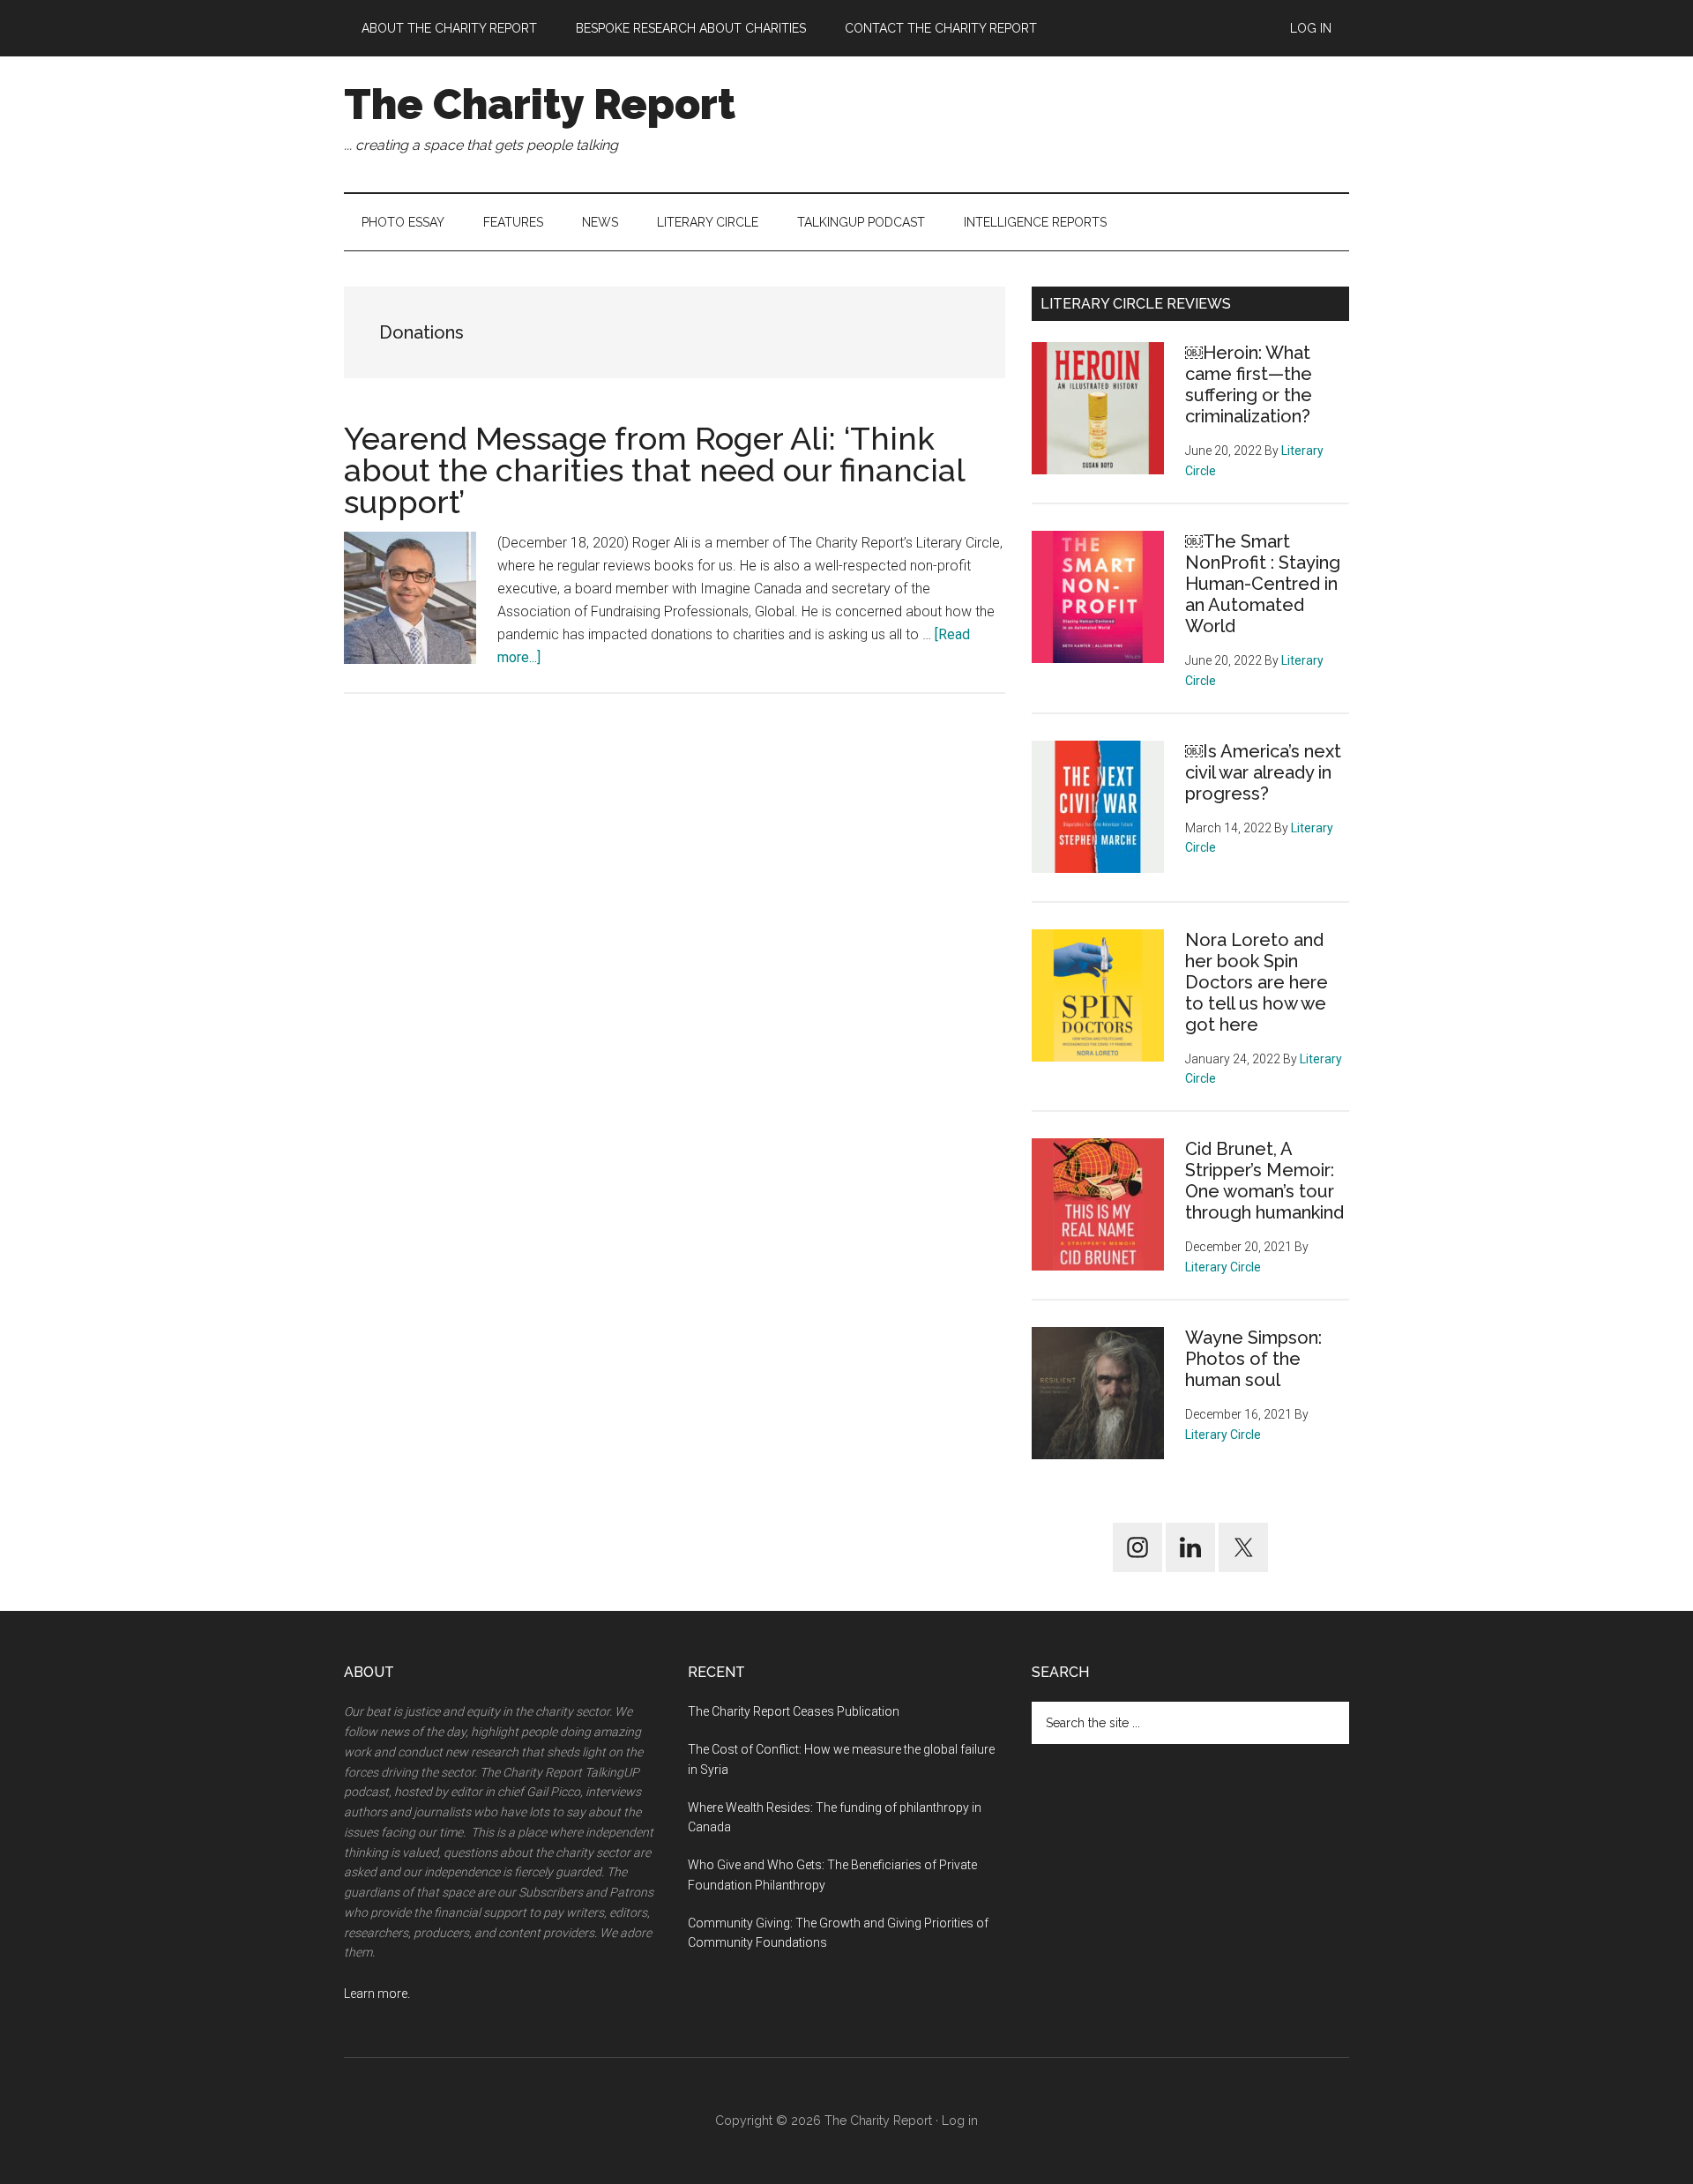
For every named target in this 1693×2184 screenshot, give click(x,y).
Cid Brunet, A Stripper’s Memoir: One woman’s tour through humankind (1264, 1181)
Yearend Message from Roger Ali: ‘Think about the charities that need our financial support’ (654, 470)
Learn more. (377, 1994)
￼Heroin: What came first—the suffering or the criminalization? (1249, 384)
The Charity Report (540, 104)
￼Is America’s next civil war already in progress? (1263, 772)
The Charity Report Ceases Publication (795, 1711)
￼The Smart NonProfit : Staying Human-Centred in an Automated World (1263, 584)
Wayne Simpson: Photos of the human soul (1253, 1359)
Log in (960, 2121)
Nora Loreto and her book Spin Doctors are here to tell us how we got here (1257, 982)
